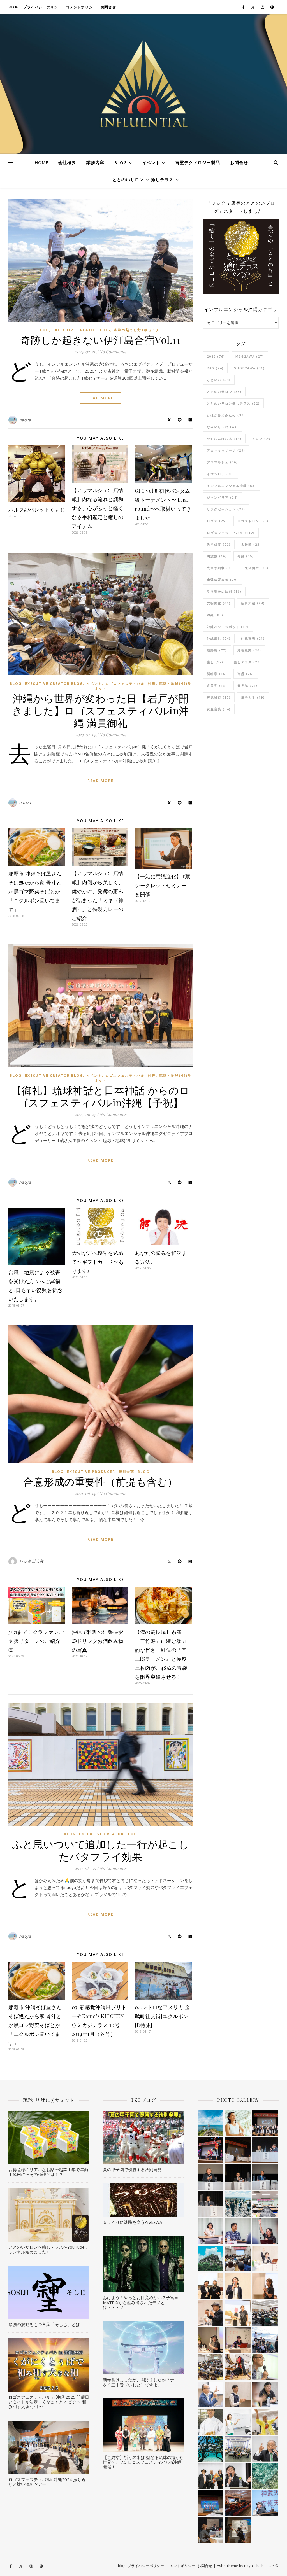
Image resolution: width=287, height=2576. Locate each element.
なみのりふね (222, 427)
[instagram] (263, 7)
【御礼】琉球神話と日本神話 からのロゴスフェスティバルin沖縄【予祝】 (100, 1096)
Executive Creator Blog (81, 330)
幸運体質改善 (222, 580)
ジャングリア (222, 497)
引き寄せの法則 (224, 591)
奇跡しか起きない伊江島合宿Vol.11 (101, 340)
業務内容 (95, 162)
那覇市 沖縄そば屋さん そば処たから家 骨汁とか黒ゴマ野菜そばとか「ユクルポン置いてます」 (35, 891)
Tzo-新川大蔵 (31, 1561)
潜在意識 (249, 650)
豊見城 (247, 686)
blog (14, 7)
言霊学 (217, 686)
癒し (215, 662)
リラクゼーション (226, 509)
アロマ (262, 439)
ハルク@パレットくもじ (37, 510)
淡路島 (217, 650)
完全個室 (257, 568)
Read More (100, 398)
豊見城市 (219, 697)
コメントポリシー (81, 7)
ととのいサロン (224, 392)
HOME (41, 162)
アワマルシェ (222, 462)
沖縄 (152, 684)
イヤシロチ (221, 474)
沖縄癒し (219, 638)
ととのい (219, 380)
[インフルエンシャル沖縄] (143, 84)
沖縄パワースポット (228, 627)
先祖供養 (219, 544)
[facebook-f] (244, 7)
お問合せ (108, 7)
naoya (25, 420)
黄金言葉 (219, 709)
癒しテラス (247, 662)
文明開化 (219, 603)
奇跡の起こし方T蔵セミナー (139, 330)
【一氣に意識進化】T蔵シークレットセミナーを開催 (163, 885)
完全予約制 (221, 568)
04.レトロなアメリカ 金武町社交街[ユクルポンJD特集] (162, 2016)
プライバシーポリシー (42, 7)
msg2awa (250, 356)
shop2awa (249, 368)
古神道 (251, 544)
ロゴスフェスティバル (125, 684)
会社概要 (67, 162)
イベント (151, 162)
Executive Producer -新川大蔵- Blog (108, 1472)
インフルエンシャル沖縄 (232, 486)
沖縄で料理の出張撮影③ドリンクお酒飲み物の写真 (98, 1641)
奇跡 (246, 556)
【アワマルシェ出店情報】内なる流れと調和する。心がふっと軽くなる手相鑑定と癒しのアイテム (98, 508)
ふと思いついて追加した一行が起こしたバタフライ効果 (101, 1850)
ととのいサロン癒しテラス (233, 403)
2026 (216, 356)
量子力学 (253, 697)
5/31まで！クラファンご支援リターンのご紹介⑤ (36, 1641)
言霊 (246, 674)
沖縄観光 (253, 638)
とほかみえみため (226, 415)
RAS (215, 368)
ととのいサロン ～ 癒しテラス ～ (146, 179)
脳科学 (217, 674)
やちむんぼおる (224, 439)
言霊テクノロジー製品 (198, 162)
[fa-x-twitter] (253, 7)
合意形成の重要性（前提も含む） (100, 1481)
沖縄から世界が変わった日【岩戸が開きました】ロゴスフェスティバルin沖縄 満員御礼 (101, 710)
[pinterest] (272, 7)
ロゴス (217, 521)
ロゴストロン (253, 521)
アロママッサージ (226, 450)
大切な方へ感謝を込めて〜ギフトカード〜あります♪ (98, 1262)
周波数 (217, 556)
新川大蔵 (253, 603)
